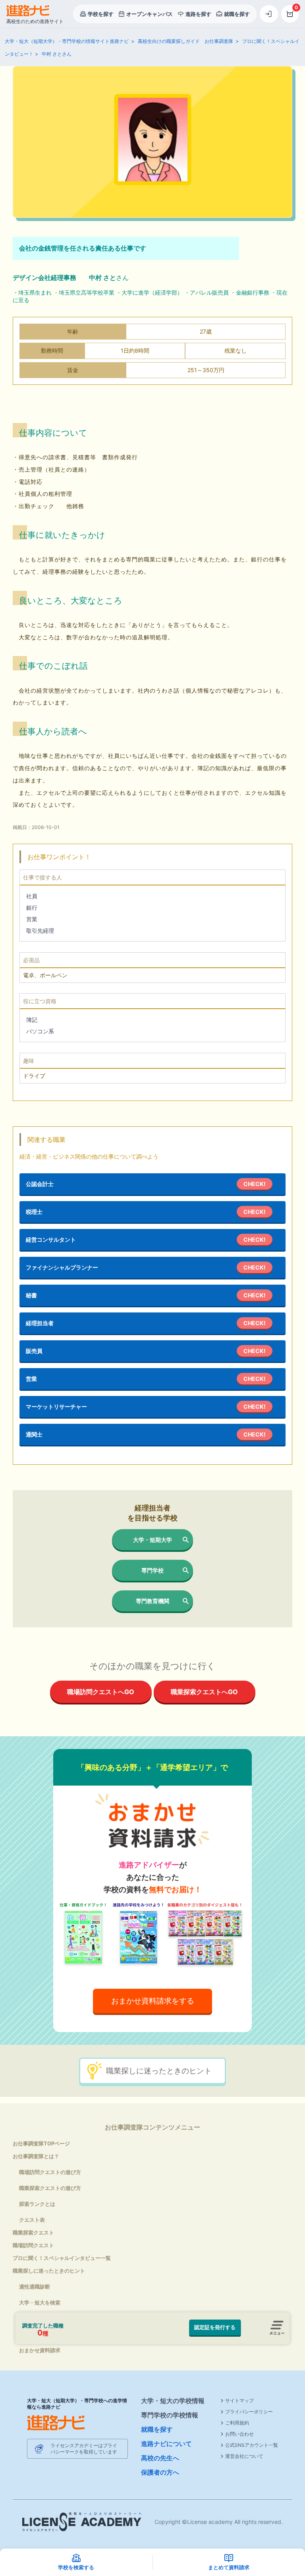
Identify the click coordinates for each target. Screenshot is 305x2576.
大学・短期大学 (152, 1540)
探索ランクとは (37, 2204)
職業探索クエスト (33, 2232)
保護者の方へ (160, 2472)
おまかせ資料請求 (40, 2350)
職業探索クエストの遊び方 (50, 2188)
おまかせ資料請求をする (153, 2001)
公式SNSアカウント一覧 (252, 2445)
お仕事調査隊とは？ (36, 2156)
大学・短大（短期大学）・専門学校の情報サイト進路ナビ (67, 41)
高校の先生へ (160, 2458)
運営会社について (244, 2456)
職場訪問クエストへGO (101, 1692)
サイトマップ (239, 2400)
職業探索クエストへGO (204, 1692)
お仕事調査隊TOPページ (41, 2143)
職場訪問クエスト (33, 2245)
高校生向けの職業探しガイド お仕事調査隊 (185, 41)
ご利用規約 (237, 2423)
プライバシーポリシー (249, 2412)
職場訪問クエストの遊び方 (50, 2172)
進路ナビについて (166, 2444)
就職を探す (157, 2429)
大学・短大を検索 (40, 2302)
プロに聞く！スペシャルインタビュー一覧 (62, 2258)
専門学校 (152, 1570)
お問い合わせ (239, 2434)
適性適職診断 (35, 2287)
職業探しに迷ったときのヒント (159, 2071)
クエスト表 (32, 2220)
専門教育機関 (152, 1601)
